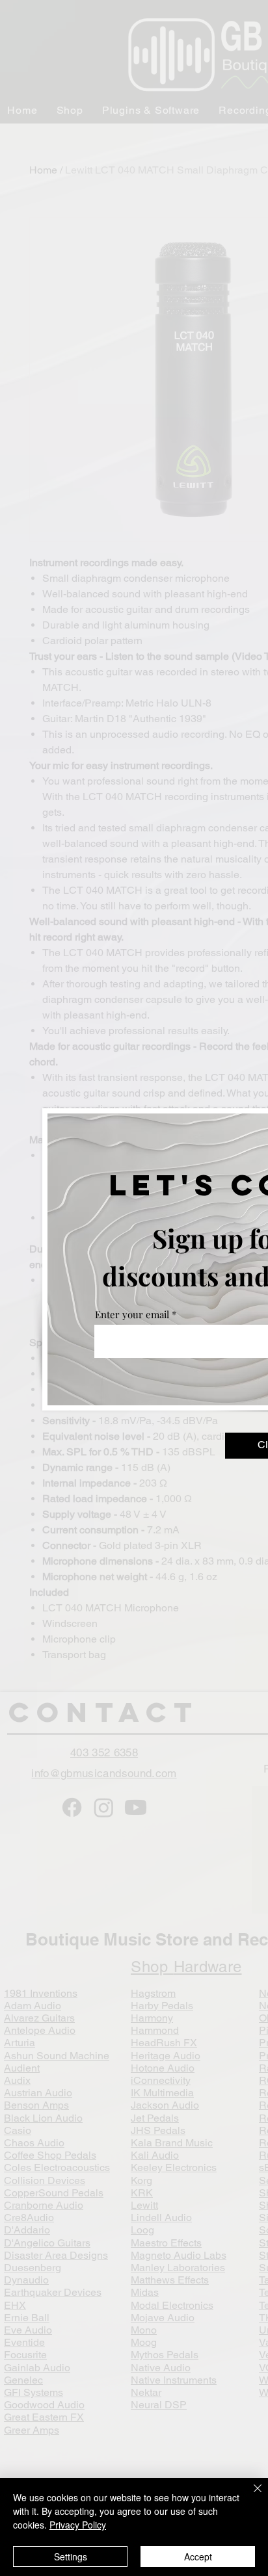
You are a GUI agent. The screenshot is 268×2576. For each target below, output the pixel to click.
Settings (71, 2556)
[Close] (250, 2496)
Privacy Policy (78, 2525)
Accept (198, 2556)
